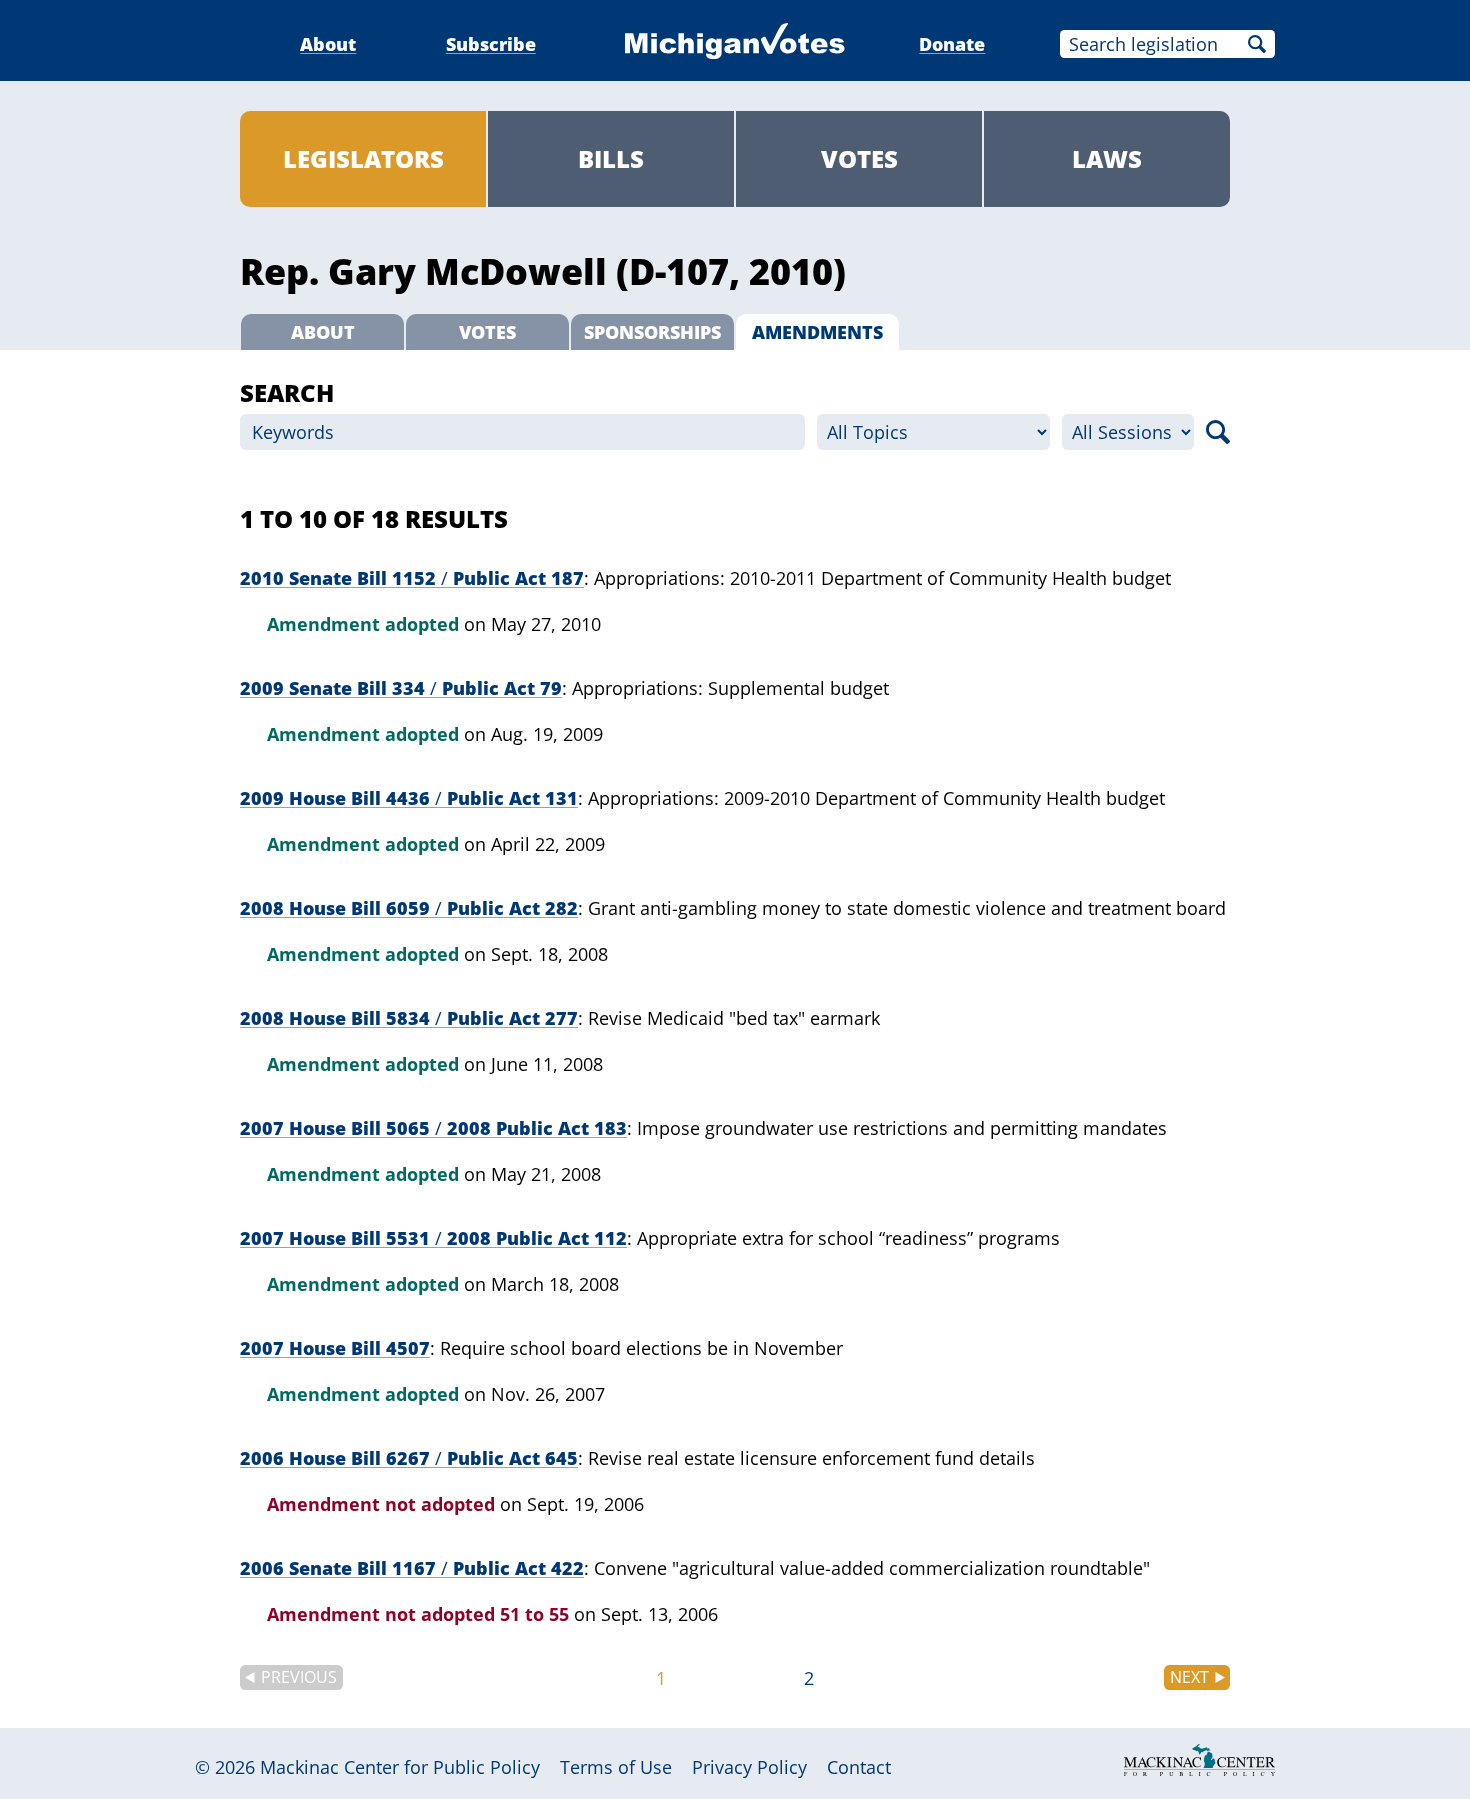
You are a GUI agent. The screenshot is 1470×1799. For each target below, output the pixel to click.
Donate (952, 44)
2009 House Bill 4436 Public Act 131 (409, 798)
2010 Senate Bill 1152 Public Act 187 (412, 578)
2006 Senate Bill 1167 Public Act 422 (412, 1568)
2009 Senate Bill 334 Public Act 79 (401, 688)
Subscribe (491, 44)
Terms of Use (616, 1767)
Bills (611, 158)
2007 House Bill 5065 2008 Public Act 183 (433, 1128)
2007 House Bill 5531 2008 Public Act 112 (433, 1238)
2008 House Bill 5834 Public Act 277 (409, 1018)
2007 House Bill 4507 (335, 1348)
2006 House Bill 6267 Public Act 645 (409, 1458)
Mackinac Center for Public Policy (400, 1767)
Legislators (363, 158)
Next (1189, 1677)
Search (1257, 44)
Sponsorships (652, 332)
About (328, 44)
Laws (1107, 158)
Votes (859, 158)
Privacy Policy (749, 1767)
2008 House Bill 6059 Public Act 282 (409, 908)
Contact (859, 1767)
